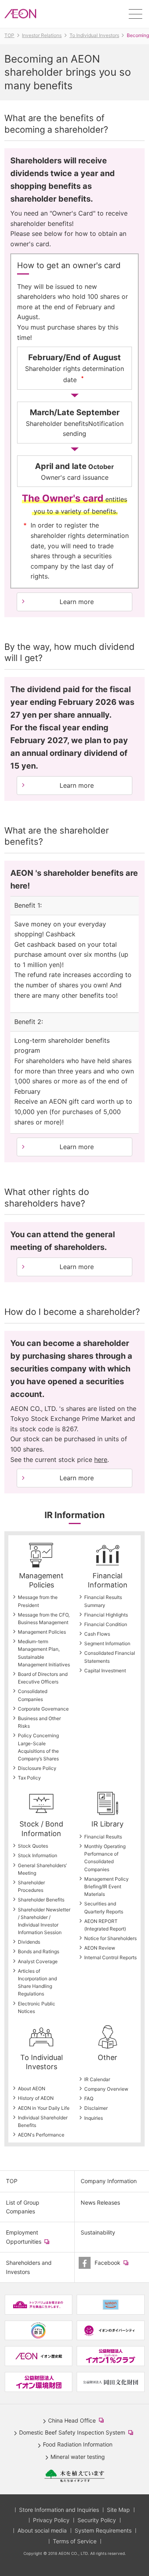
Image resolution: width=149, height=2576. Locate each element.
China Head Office (77, 2421)
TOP (12, 2181)
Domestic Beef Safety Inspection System (78, 2433)
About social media (42, 2530)
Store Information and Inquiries (59, 2510)
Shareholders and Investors (29, 2267)
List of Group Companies (23, 2207)
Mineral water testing (78, 2457)
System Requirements (103, 2530)
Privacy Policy (51, 2520)
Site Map (118, 2510)
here (101, 1460)
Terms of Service (75, 2541)
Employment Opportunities (35, 2241)
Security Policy (97, 2520)
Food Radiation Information (78, 2444)
